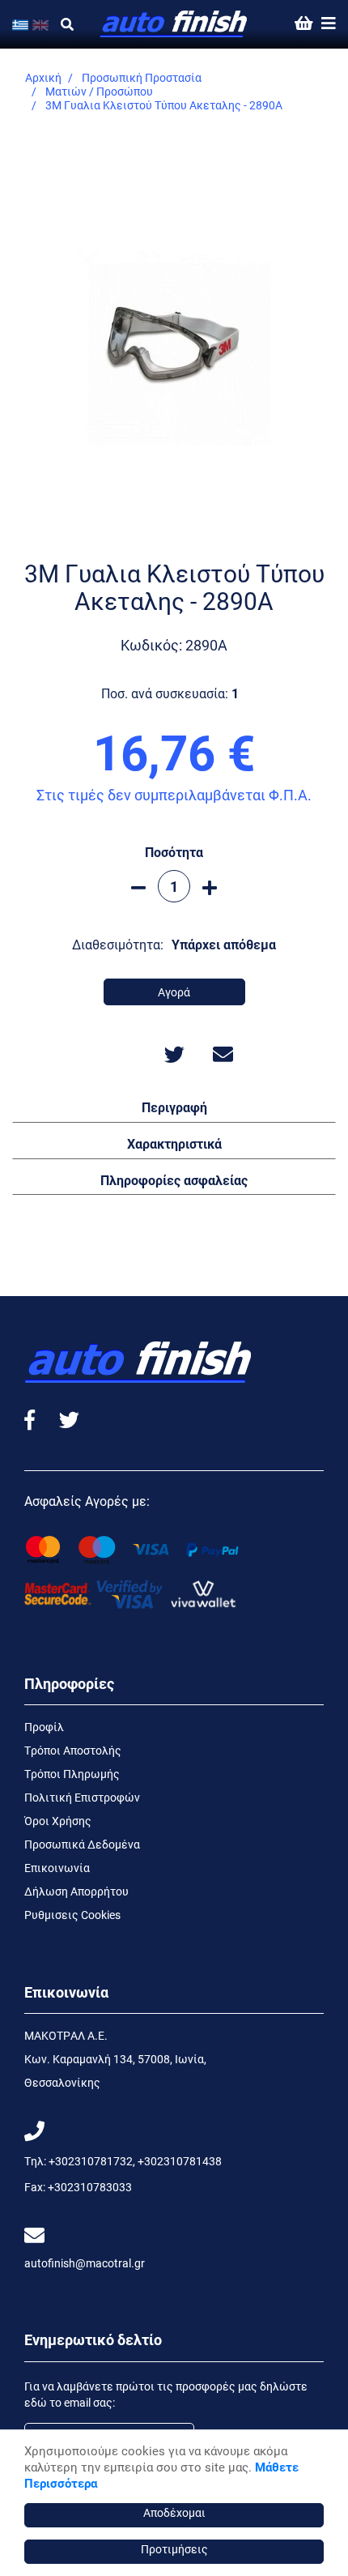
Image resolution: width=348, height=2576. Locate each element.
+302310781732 (91, 2161)
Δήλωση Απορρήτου (76, 1891)
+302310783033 (90, 2187)
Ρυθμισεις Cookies (72, 1915)
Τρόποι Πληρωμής (72, 1774)
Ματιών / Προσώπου (99, 91)
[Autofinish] (174, 24)
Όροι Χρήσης (58, 1821)
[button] (174, 1107)
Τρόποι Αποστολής (73, 1750)
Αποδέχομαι (174, 2512)
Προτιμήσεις (174, 2549)
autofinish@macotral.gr (85, 2263)
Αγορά (174, 992)
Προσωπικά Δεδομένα (82, 1844)
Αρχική (43, 77)
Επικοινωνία (57, 1868)
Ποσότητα (174, 852)
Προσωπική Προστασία (142, 77)
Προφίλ (44, 1727)
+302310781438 (180, 2161)
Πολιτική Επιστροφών (82, 1797)
